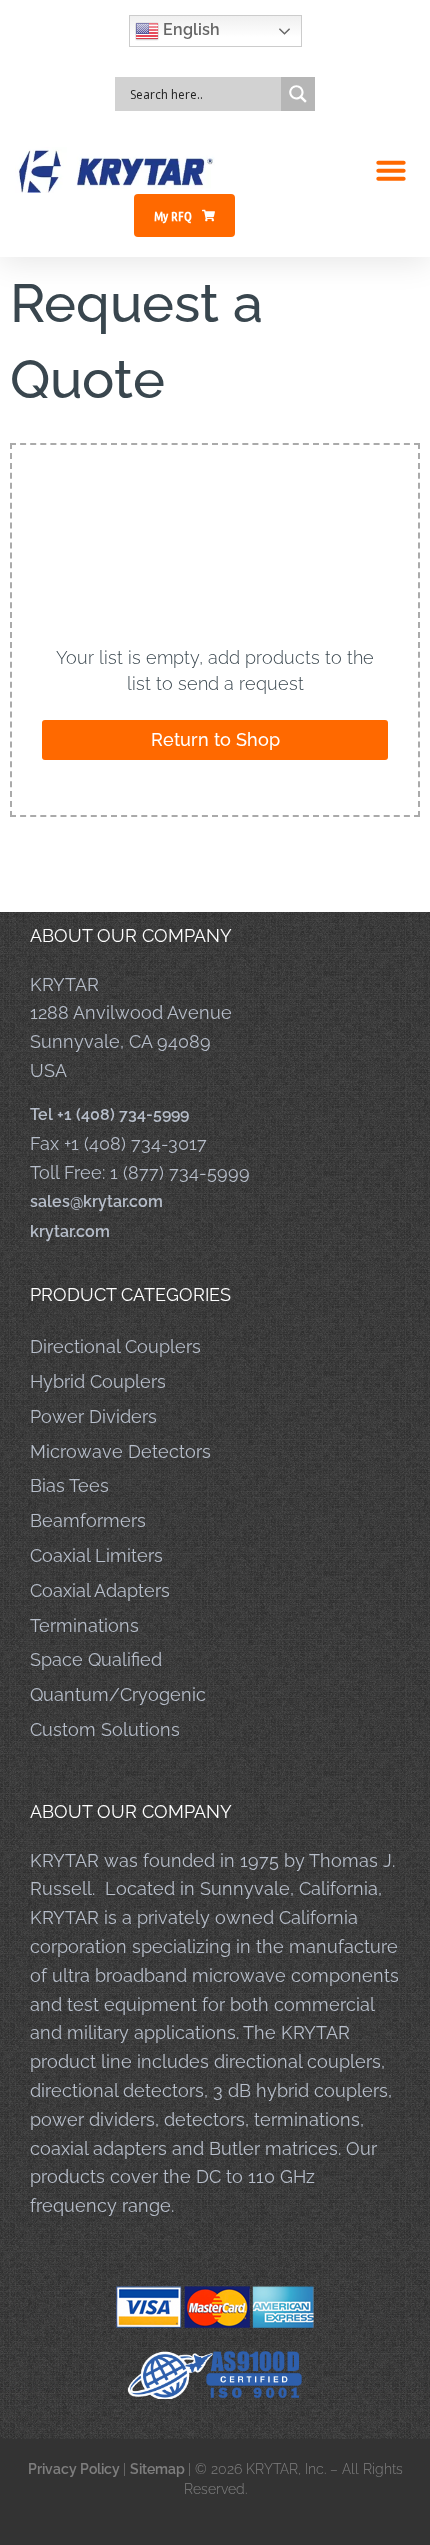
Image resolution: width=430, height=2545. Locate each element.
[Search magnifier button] (298, 94)
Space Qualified (96, 1659)
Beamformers (88, 1520)
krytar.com (70, 1231)
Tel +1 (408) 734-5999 (109, 1114)
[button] (391, 170)
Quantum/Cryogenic (118, 1694)
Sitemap (159, 2469)
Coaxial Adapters (100, 1590)
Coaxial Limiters (96, 1555)
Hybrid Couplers (98, 1381)
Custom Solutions (105, 1729)
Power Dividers (93, 1416)
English (189, 29)
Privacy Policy (75, 2469)
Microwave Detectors (120, 1451)
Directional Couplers (115, 1346)
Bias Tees (69, 1485)
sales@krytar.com (96, 1201)
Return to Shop (215, 739)
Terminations (84, 1625)
